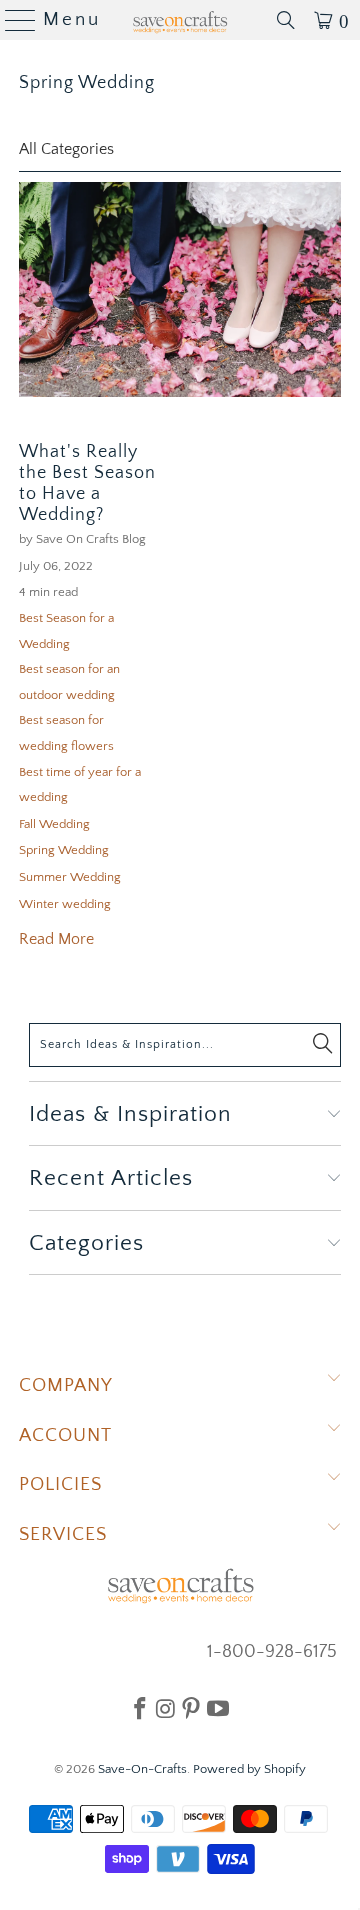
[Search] (286, 20)
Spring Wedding (87, 83)
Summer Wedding (70, 877)
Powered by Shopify (249, 1769)
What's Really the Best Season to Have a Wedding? (87, 483)
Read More (56, 939)
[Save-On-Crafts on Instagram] (165, 1708)
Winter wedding (65, 904)
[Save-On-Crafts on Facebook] (140, 1708)
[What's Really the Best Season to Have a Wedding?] (180, 289)
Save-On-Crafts (142, 1769)
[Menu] (12, 20)
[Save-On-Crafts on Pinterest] (191, 1708)
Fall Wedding (54, 824)
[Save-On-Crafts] (180, 20)
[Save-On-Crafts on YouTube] (218, 1708)
